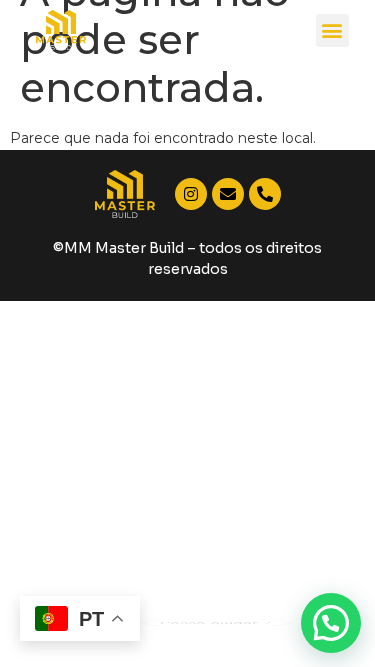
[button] (332, 30)
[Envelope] (228, 194)
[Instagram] (191, 194)
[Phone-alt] (265, 194)
